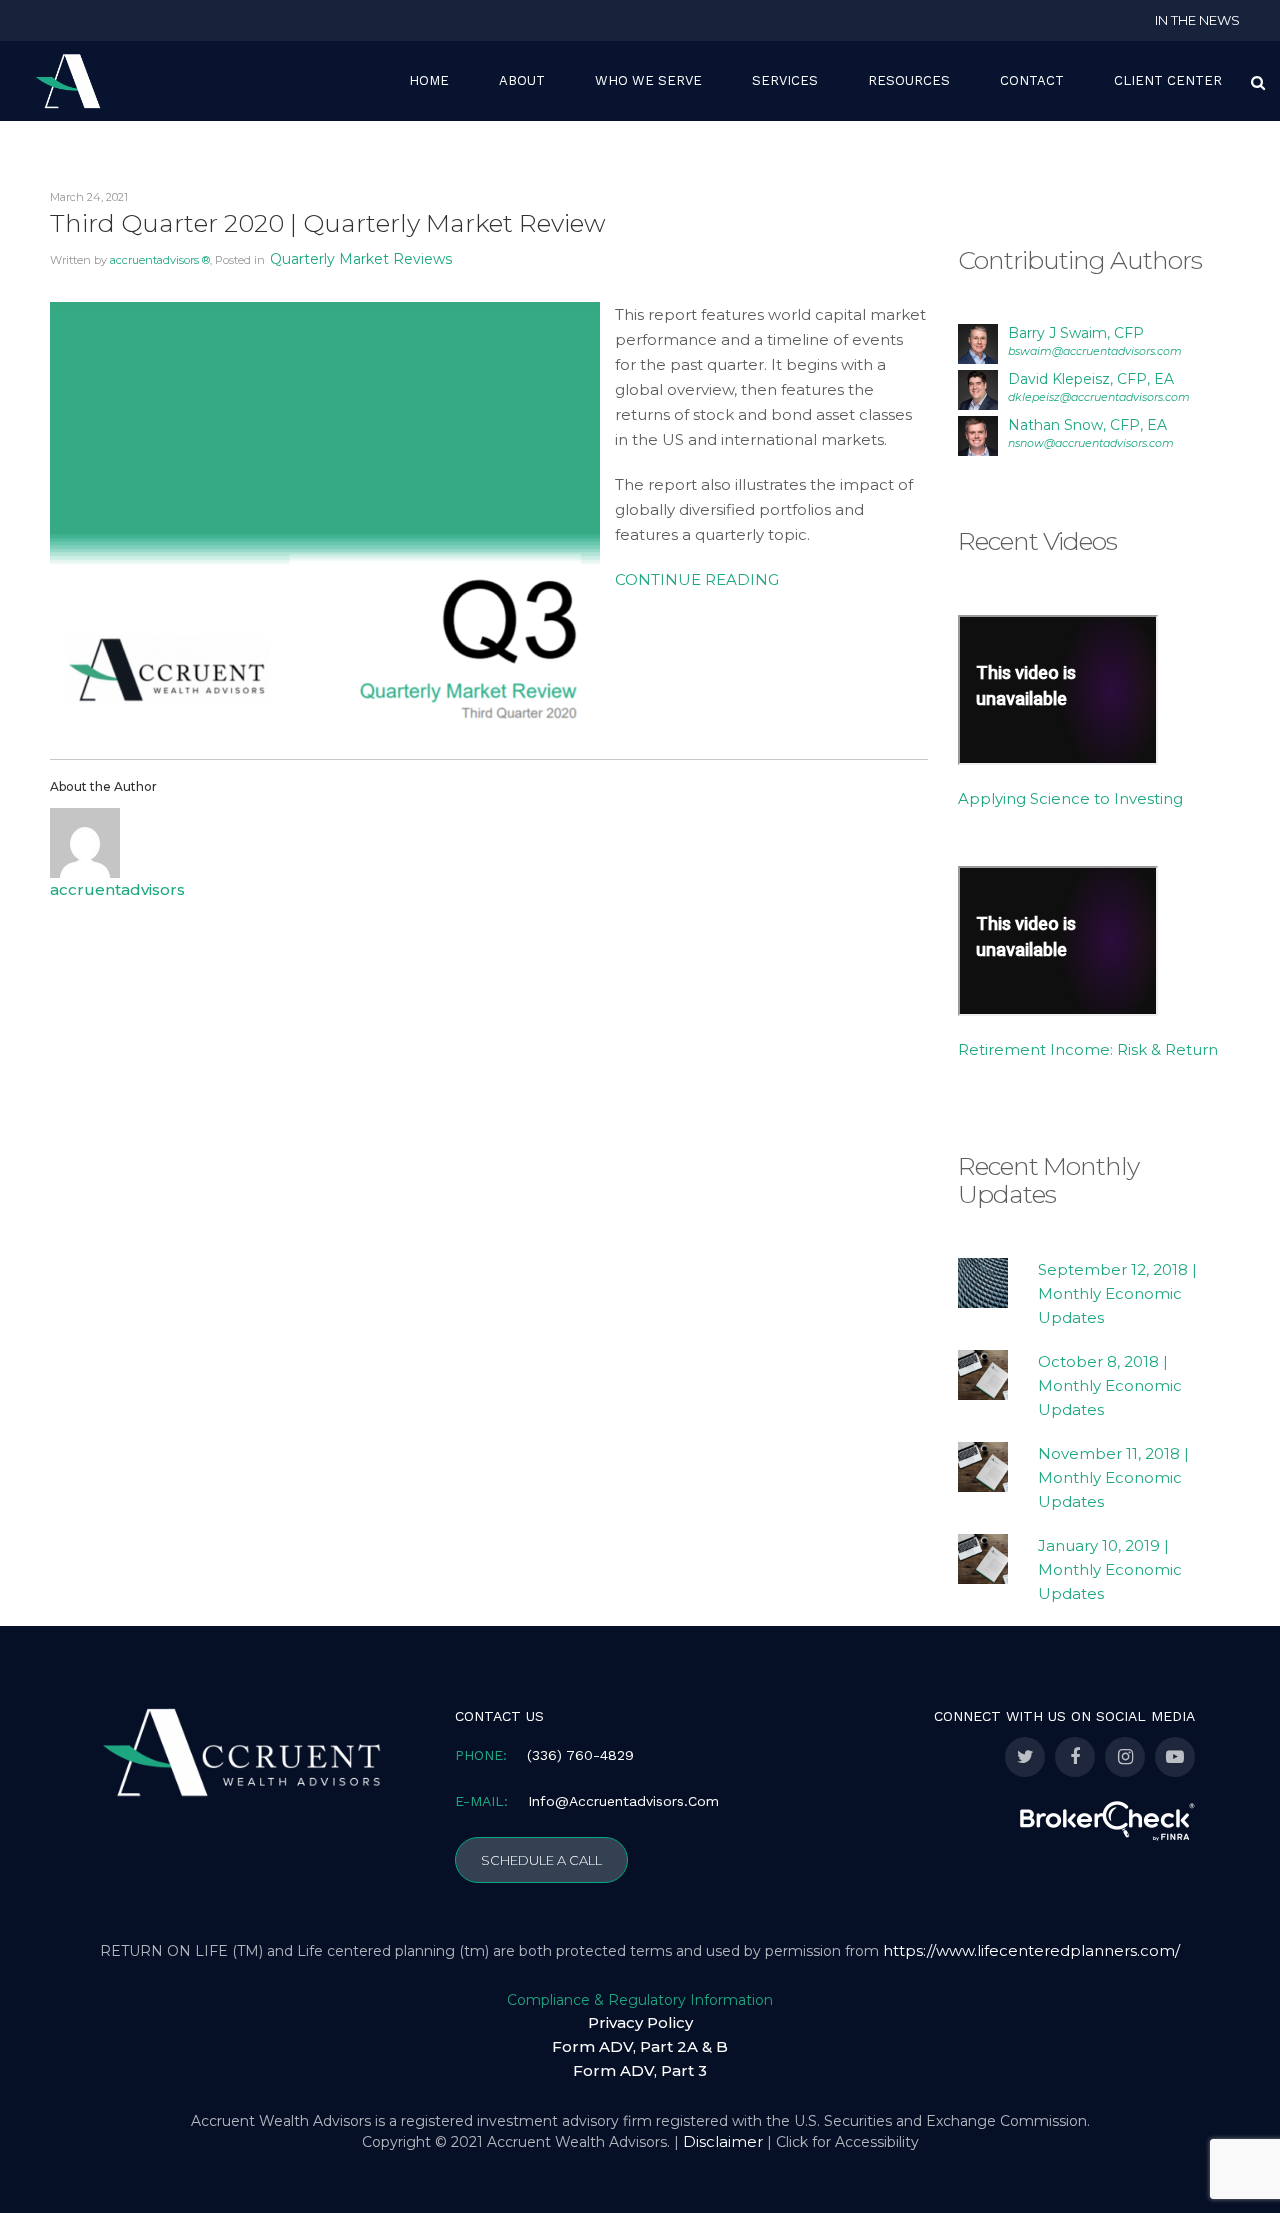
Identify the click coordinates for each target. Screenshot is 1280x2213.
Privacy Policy (640, 2022)
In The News (1197, 20)
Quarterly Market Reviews (361, 259)
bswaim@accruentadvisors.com (1095, 351)
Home (429, 80)
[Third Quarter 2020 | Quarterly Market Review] (325, 519)
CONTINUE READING (697, 579)
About (522, 80)
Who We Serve (648, 80)
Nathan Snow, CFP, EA (1087, 425)
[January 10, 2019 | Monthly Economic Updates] (983, 1559)
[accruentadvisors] (85, 841)
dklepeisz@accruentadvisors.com (1099, 397)
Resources (909, 80)
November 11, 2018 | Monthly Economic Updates (1113, 1477)
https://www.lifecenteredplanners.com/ (1031, 1950)
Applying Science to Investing (1070, 798)
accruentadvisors (117, 889)
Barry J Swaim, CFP (1076, 333)
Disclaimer (723, 2141)
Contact (1032, 80)
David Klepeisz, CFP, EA (1091, 379)
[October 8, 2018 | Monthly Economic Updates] (983, 1375)
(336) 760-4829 (580, 1755)
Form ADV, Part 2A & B (640, 2046)
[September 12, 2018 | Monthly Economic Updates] (983, 1283)
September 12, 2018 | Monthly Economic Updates (1117, 1293)
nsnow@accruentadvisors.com (1091, 443)
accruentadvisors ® (160, 260)
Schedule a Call (541, 1860)
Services (785, 80)
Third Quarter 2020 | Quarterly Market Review (328, 223)
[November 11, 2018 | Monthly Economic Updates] (983, 1467)
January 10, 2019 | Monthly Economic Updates (1110, 1569)
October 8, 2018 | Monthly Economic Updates (1110, 1385)
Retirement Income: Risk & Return (1088, 1049)
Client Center (1168, 80)
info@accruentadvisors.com (623, 1801)
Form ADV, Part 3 (640, 2070)
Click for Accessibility (847, 2142)
